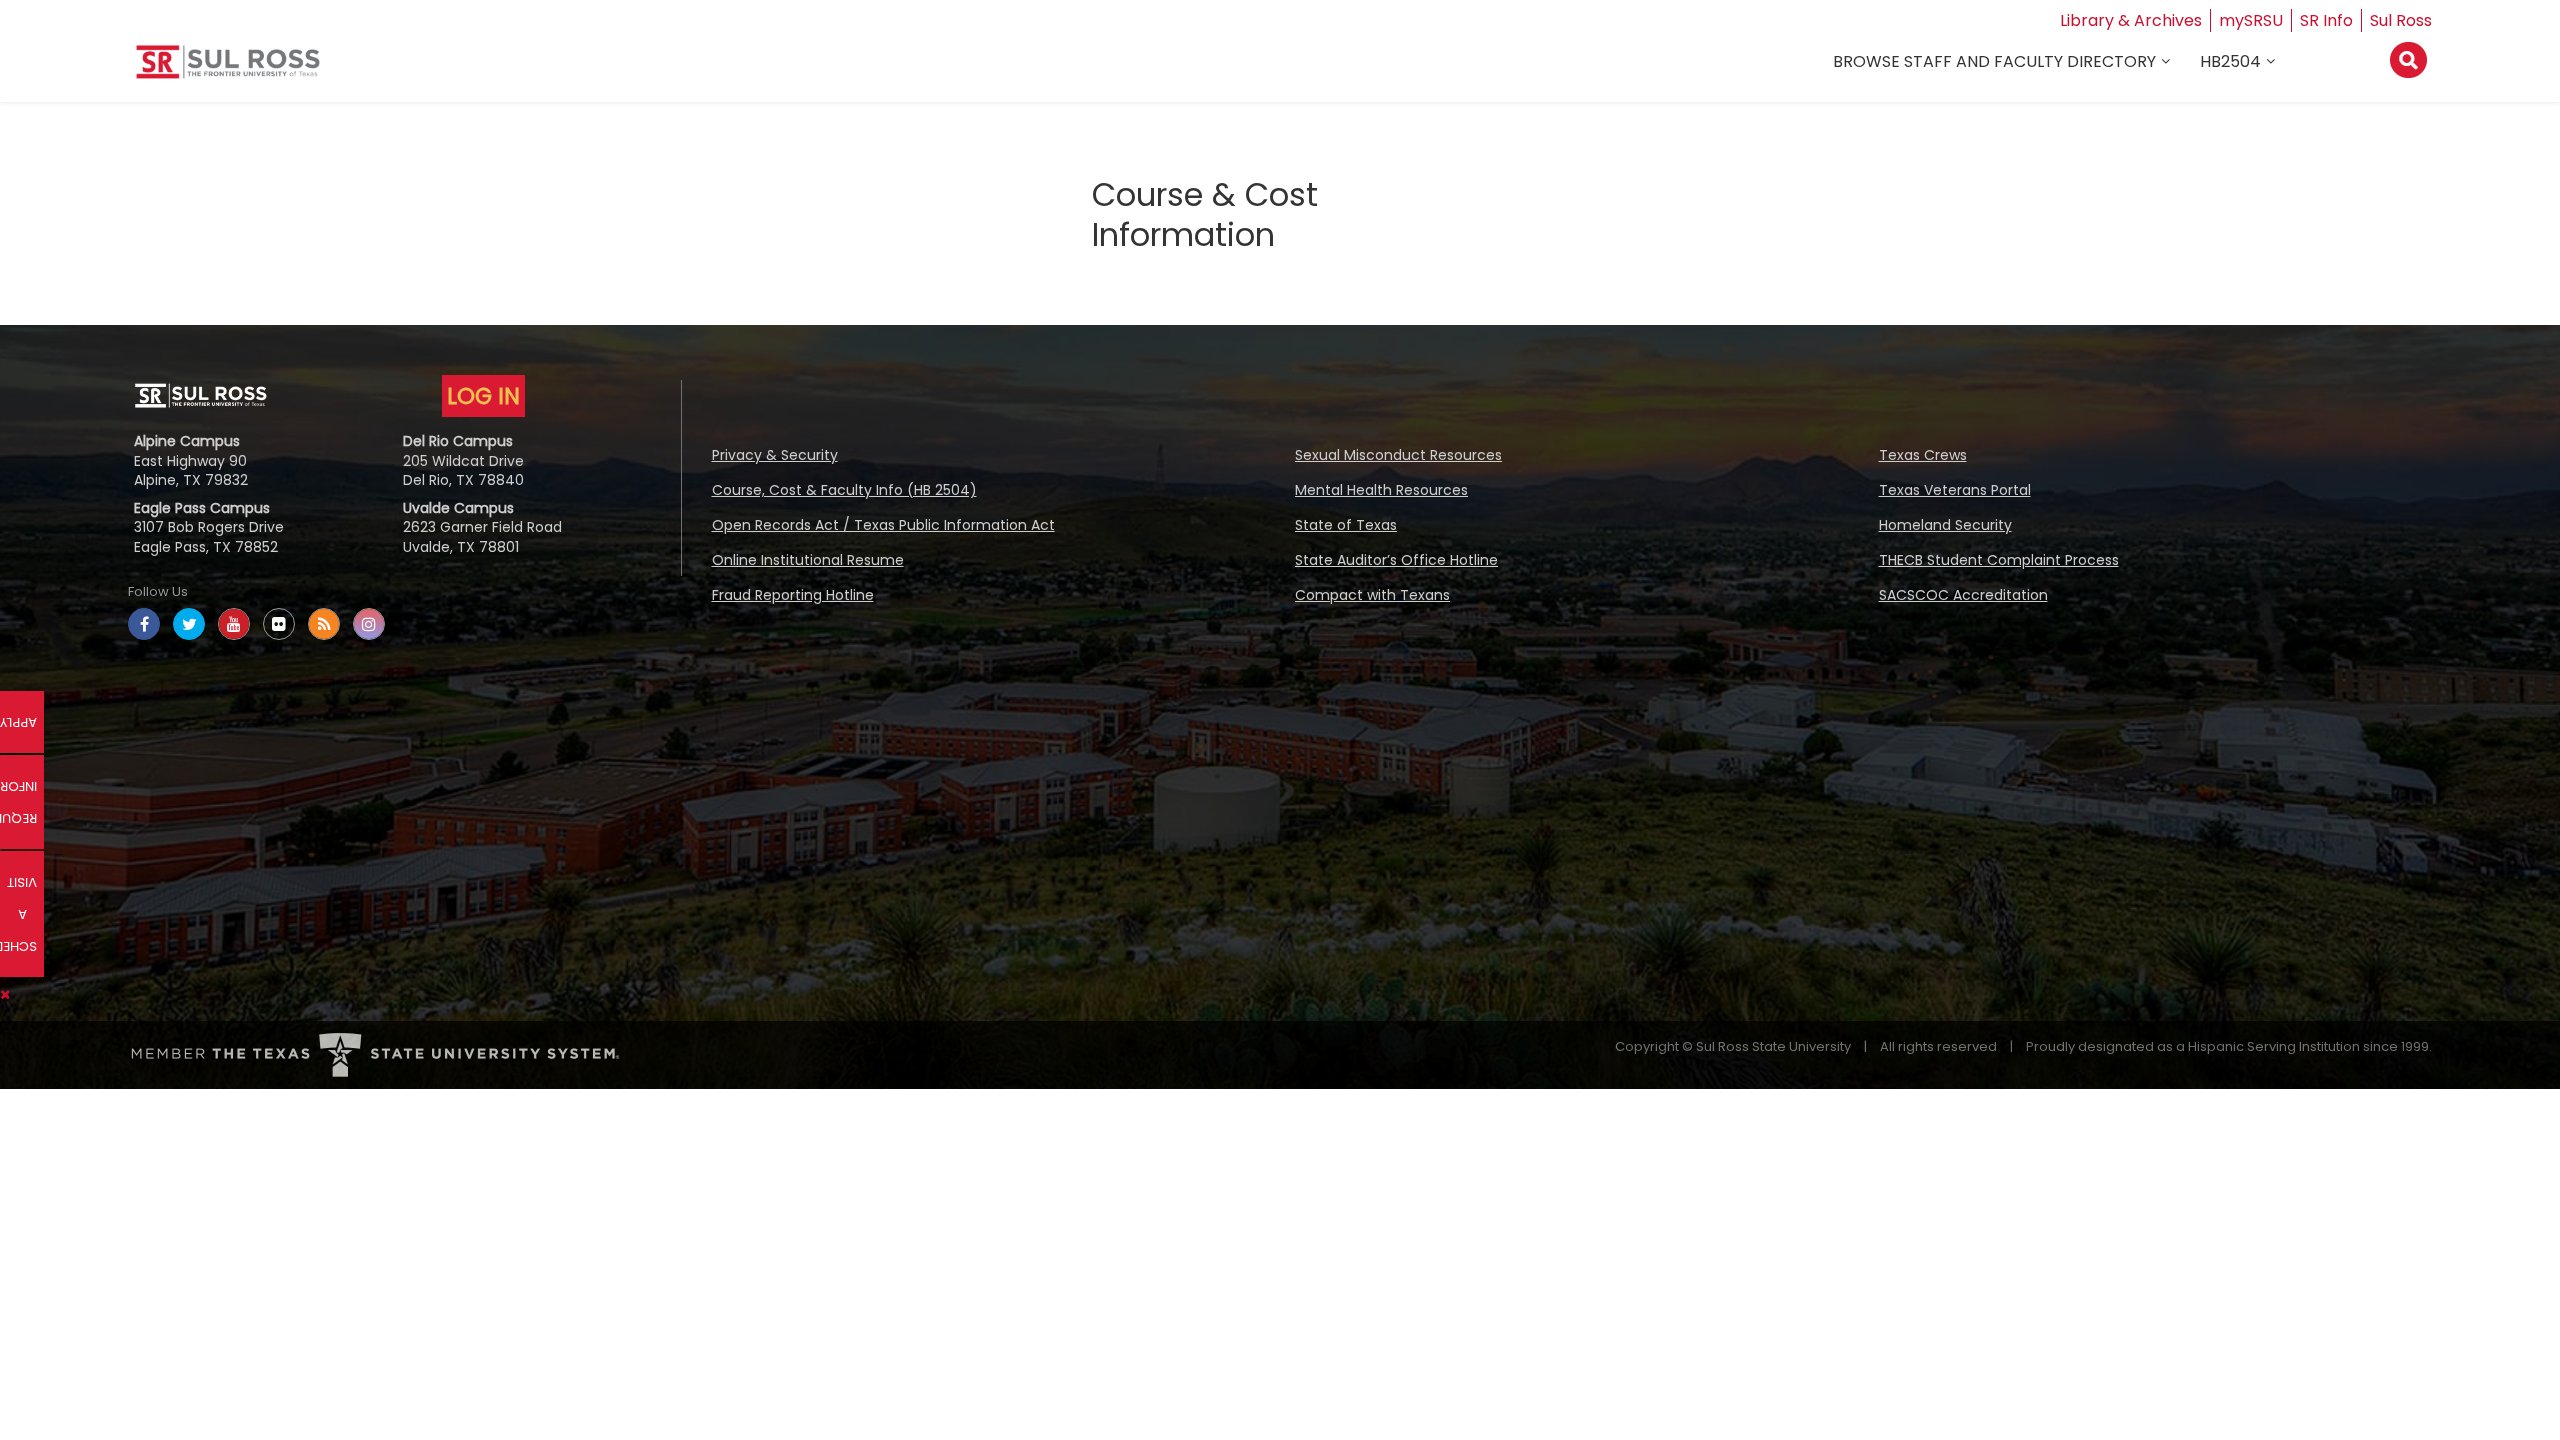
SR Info (2326, 20)
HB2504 (2230, 61)
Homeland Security (1945, 525)
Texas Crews (1923, 455)
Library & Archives (2131, 20)
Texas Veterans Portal (1955, 490)
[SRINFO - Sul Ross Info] (228, 69)
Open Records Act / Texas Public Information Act (883, 525)
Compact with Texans (1372, 595)
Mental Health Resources (1381, 490)
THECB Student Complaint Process (1999, 560)
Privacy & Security (775, 455)
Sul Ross (2401, 20)
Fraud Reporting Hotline (793, 595)
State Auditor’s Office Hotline (1396, 560)
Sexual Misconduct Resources (1398, 455)
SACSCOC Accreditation (1963, 595)
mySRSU (2251, 20)
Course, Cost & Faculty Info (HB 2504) (844, 490)
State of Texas (1346, 525)
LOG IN (483, 396)
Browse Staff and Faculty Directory (1994, 61)
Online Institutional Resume (808, 560)
